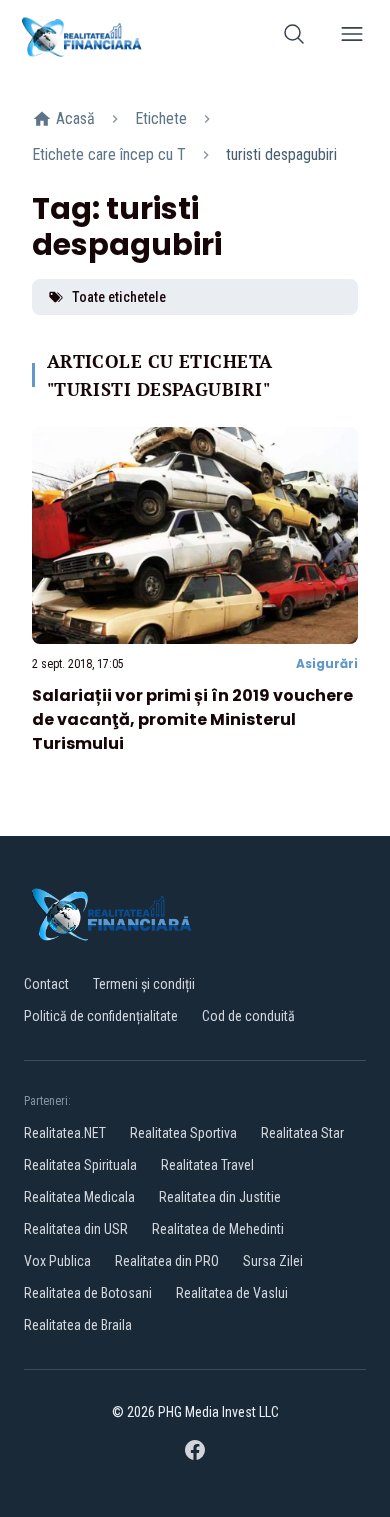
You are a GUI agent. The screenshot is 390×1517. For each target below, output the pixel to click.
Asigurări (327, 663)
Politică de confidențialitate (101, 1016)
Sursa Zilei (273, 1261)
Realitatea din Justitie (220, 1197)
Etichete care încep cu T (109, 154)
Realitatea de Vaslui (232, 1293)
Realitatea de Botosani (88, 1293)
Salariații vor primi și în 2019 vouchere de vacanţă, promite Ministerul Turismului (192, 719)
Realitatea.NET (65, 1133)
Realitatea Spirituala (80, 1165)
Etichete (161, 118)
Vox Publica (57, 1261)
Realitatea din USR (76, 1229)
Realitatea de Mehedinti (218, 1229)
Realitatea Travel (207, 1165)
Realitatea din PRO (167, 1261)
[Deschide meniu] (352, 37)
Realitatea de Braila (78, 1325)
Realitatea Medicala (79, 1197)
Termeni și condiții (144, 984)
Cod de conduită (248, 1016)
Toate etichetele (119, 297)
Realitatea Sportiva (183, 1133)
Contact (46, 984)
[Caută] (294, 37)
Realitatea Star (302, 1133)
